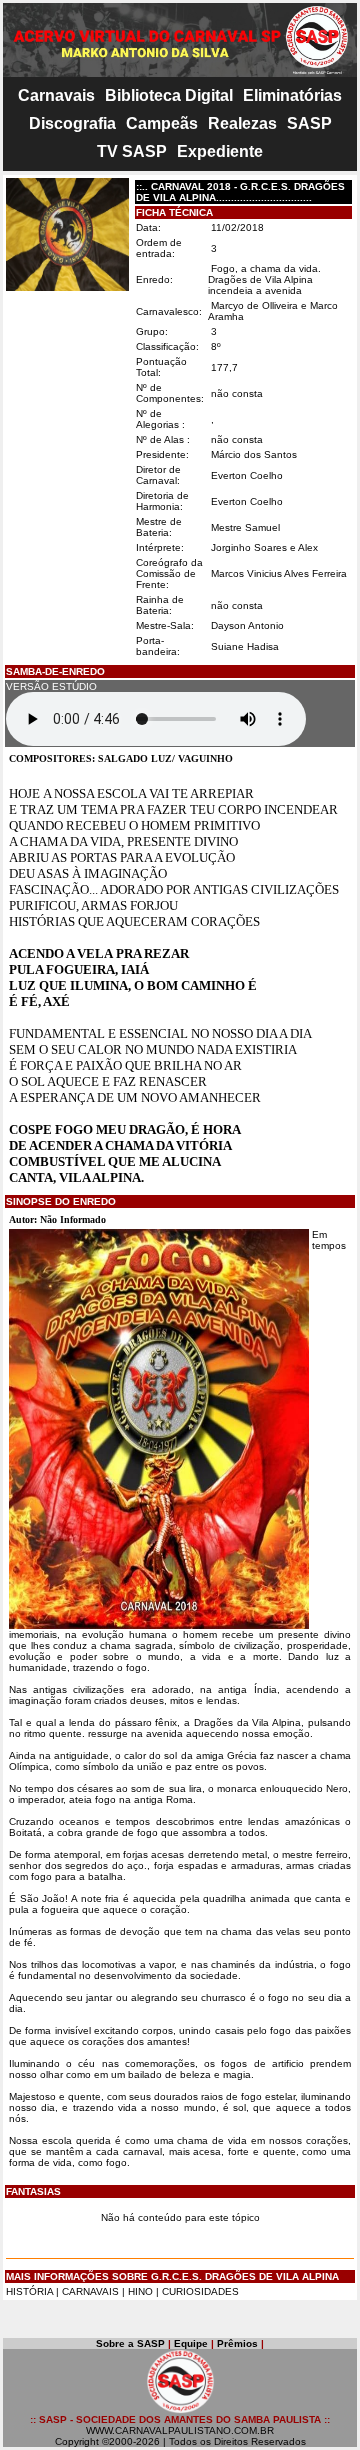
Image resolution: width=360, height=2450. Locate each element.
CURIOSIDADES (200, 2291)
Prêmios (237, 2343)
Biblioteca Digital (169, 95)
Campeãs (162, 123)
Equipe (191, 2343)
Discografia (72, 123)
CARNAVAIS (92, 2291)
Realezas (242, 123)
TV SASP (132, 151)
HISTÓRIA (29, 2291)
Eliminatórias (292, 95)
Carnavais (56, 95)
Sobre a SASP (130, 2343)
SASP (309, 123)
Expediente (220, 151)
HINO (140, 2291)
